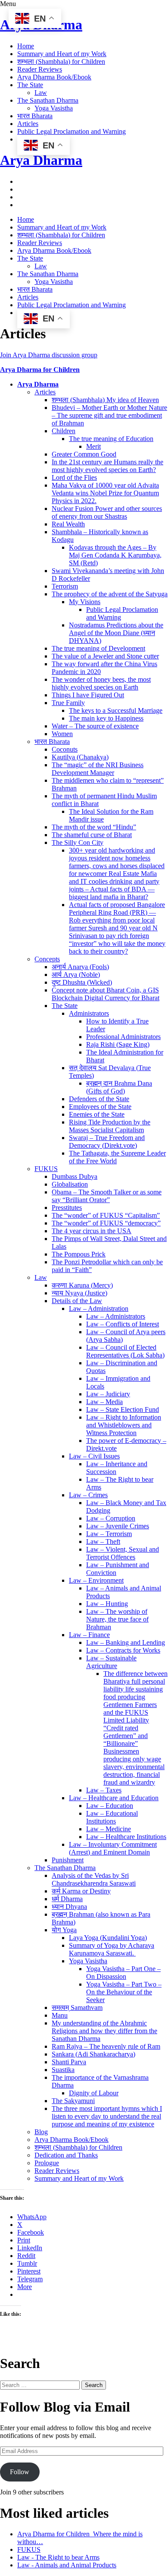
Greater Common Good (84, 454)
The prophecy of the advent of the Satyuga (110, 594)
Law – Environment (96, 1580)
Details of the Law (77, 1301)
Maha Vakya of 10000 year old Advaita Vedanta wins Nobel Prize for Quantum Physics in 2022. (105, 493)
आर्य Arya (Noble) (76, 975)
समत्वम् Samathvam (77, 2008)
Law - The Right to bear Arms (58, 2557)
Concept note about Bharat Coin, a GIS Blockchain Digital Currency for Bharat (106, 994)
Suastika (63, 2070)
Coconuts (65, 749)
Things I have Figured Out (88, 695)
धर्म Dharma (67, 1899)
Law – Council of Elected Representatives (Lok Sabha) (125, 1351)
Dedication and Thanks (66, 2155)
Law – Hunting (107, 1604)
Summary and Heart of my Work (62, 54)
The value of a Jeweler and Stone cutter (105, 656)
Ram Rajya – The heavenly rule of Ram (106, 2046)
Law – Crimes (88, 1495)
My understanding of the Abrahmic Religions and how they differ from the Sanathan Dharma (104, 2031)
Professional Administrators (123, 1037)
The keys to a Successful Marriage (116, 710)
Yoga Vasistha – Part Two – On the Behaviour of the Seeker (124, 1992)
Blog (41, 2132)
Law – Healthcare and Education (114, 1798)
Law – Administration (99, 1308)
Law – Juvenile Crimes (118, 1526)
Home (26, 46)
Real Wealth (68, 524)
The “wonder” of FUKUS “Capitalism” (106, 1215)
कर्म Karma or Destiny (81, 1891)
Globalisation (70, 1184)
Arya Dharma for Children (40, 370)
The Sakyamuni (73, 2101)
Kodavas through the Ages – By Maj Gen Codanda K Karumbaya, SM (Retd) (115, 555)
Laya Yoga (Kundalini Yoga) (108, 1938)
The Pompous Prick (79, 1254)
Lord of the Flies (74, 477)
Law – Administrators (116, 1316)
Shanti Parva (69, 2062)
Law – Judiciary (108, 1394)
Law (41, 93)
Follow (20, 2472)
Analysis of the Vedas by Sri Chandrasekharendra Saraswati (94, 1879)
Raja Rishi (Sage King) (118, 1044)
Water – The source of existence (95, 726)
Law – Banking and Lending (126, 1642)
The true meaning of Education (111, 439)
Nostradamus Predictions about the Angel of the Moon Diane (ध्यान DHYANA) (116, 633)
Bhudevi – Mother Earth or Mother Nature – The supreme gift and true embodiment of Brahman (109, 415)
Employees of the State (100, 1107)
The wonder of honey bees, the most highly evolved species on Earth (101, 683)
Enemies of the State (97, 1114)
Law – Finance (89, 1635)
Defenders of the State (99, 1099)
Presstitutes (67, 1208)
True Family (68, 703)
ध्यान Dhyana (69, 1907)
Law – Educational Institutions (112, 1817)
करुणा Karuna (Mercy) (82, 1285)
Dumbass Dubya (75, 1176)
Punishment (68, 1860)
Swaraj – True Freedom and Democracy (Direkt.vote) (107, 1142)
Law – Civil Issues (94, 1456)
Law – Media (104, 1402)
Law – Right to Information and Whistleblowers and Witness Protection (124, 1425)
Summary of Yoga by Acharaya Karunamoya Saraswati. (112, 1949)
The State (30, 85)
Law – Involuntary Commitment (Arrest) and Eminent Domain (113, 1848)
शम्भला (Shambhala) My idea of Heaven (105, 400)
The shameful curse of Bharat (92, 835)
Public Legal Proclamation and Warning (72, 131)
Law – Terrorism (109, 1534)
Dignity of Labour (94, 2093)
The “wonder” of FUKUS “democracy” (106, 1223)
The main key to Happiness (106, 718)
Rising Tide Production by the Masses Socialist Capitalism (110, 1126)
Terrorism (65, 586)
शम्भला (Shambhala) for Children (61, 61)
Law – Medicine (109, 1829)
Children (64, 431)
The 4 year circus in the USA (92, 1231)
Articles (28, 124)
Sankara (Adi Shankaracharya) (93, 2054)
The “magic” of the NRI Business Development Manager (98, 769)
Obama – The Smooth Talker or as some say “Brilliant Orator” (107, 1196)
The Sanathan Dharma (48, 100)
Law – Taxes (104, 1790)
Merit (93, 446)
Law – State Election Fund (123, 1409)
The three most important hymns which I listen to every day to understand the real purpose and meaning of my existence (107, 2116)
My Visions (85, 602)
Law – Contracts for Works (123, 1650)
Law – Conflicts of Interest (123, 1324)
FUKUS (46, 1169)
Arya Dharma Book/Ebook (54, 77)
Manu (60, 2015)
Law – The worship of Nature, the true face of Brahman (117, 1619)
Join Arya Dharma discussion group (49, 355)
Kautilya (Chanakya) (80, 757)
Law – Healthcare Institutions (126, 1837)
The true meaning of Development (98, 648)
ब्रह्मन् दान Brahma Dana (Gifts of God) (119, 1087)
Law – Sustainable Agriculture (111, 1662)
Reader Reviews (40, 69)
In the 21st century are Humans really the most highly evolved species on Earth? (107, 466)
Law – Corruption (111, 1518)
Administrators (89, 1013)
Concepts (47, 959)
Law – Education (110, 1806)
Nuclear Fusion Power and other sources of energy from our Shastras (107, 512)
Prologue (47, 2163)
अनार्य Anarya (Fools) (80, 967)
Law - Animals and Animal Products (67, 2565)
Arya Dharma (41, 160)
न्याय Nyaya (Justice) (79, 1293)
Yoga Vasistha (54, 108)
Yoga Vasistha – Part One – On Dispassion (123, 1973)
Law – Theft (103, 1542)
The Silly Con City (78, 842)
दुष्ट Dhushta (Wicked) (82, 982)
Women (62, 734)
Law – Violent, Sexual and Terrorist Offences (123, 1553)
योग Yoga (64, 1930)
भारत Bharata (35, 116)
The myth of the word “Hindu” (94, 827)
